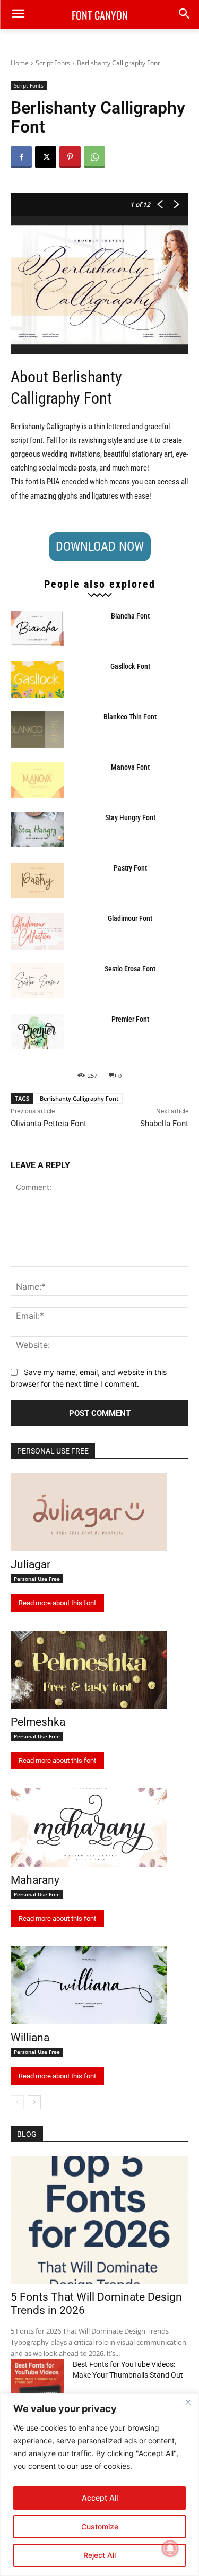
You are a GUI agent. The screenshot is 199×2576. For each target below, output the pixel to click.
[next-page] (34, 2102)
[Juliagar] (89, 1512)
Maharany (35, 1880)
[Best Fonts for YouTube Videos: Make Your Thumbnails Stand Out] (37, 2378)
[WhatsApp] (94, 157)
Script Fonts (53, 63)
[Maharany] (89, 1827)
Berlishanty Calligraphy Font (79, 1098)
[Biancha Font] (37, 628)
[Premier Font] (37, 1031)
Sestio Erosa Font (130, 969)
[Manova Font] (37, 780)
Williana (30, 2038)
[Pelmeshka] (89, 1670)
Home (20, 63)
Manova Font (130, 767)
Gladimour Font (130, 918)
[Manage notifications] (170, 2548)
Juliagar (31, 1564)
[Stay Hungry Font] (37, 830)
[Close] (188, 2402)
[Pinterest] (70, 157)
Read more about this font (57, 1603)
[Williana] (89, 1986)
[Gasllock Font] (37, 679)
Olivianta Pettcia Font (49, 1124)
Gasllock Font (130, 666)
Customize (100, 2526)
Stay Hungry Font (130, 817)
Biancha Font (130, 616)
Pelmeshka (38, 1722)
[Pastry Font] (37, 880)
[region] (99, 2484)
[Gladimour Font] (37, 931)
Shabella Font (164, 1124)
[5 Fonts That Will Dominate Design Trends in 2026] (99, 2220)
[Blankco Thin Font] (37, 730)
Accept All (100, 2498)
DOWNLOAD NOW (100, 546)
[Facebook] (21, 157)
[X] (46, 157)
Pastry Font (130, 868)
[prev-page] (17, 2102)
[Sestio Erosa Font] (37, 981)
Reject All (99, 2555)
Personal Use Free (37, 1579)
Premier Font (130, 1019)
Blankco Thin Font (130, 717)
